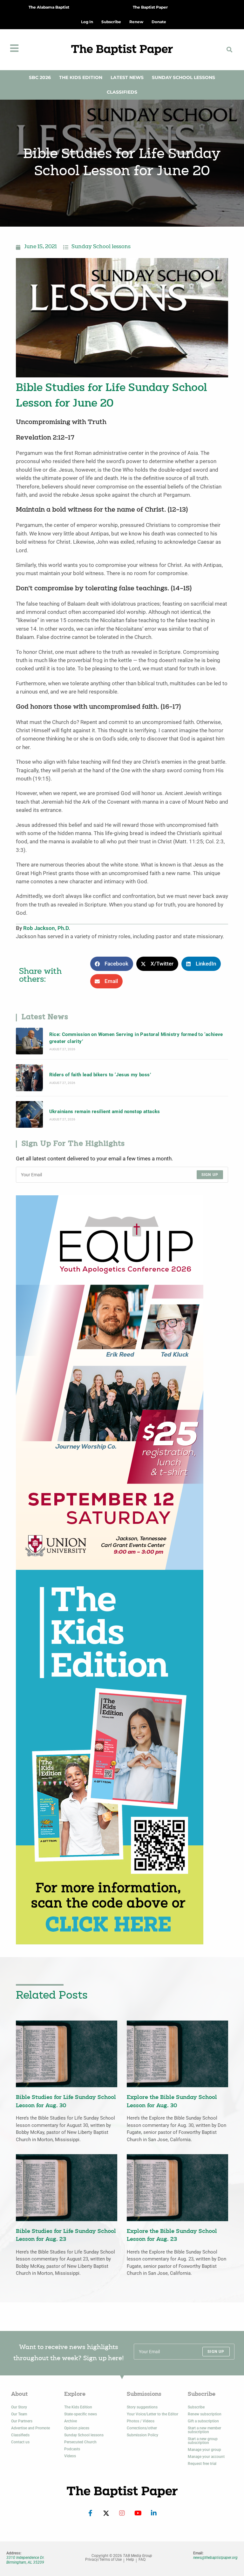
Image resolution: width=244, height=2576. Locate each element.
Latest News (127, 77)
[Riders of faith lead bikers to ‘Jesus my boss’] (29, 1078)
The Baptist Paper (150, 7)
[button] (229, 50)
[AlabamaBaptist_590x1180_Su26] (110, 1382)
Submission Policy (142, 2435)
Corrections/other (142, 2428)
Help (130, 2560)
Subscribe (196, 2407)
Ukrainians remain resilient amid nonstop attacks (105, 1112)
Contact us (20, 2442)
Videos (70, 2456)
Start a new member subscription (204, 2430)
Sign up (210, 1175)
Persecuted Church (80, 2442)
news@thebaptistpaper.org (215, 2558)
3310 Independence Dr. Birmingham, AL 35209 (25, 2560)
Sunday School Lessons (183, 77)
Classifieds (122, 92)
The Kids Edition (81, 77)
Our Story (19, 2407)
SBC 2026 (40, 77)
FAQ (142, 2560)
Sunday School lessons (101, 247)
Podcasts (72, 2449)
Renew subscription (205, 2414)
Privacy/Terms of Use (103, 2560)
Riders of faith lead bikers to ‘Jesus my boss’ (100, 1075)
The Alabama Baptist (49, 7)
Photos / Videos (141, 2421)
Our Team (19, 2414)
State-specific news (81, 2414)
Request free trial (202, 2464)
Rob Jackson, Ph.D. (47, 928)
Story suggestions (142, 2407)
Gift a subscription (203, 2421)
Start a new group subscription (203, 2441)
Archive (71, 2421)
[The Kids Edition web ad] (110, 1757)
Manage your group (204, 2450)
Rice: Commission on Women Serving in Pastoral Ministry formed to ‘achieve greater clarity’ (136, 1038)
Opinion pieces (77, 2428)
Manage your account (206, 2457)
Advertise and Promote (30, 2428)
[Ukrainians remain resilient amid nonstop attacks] (29, 1115)
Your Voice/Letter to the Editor (152, 2414)
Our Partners (22, 2421)
